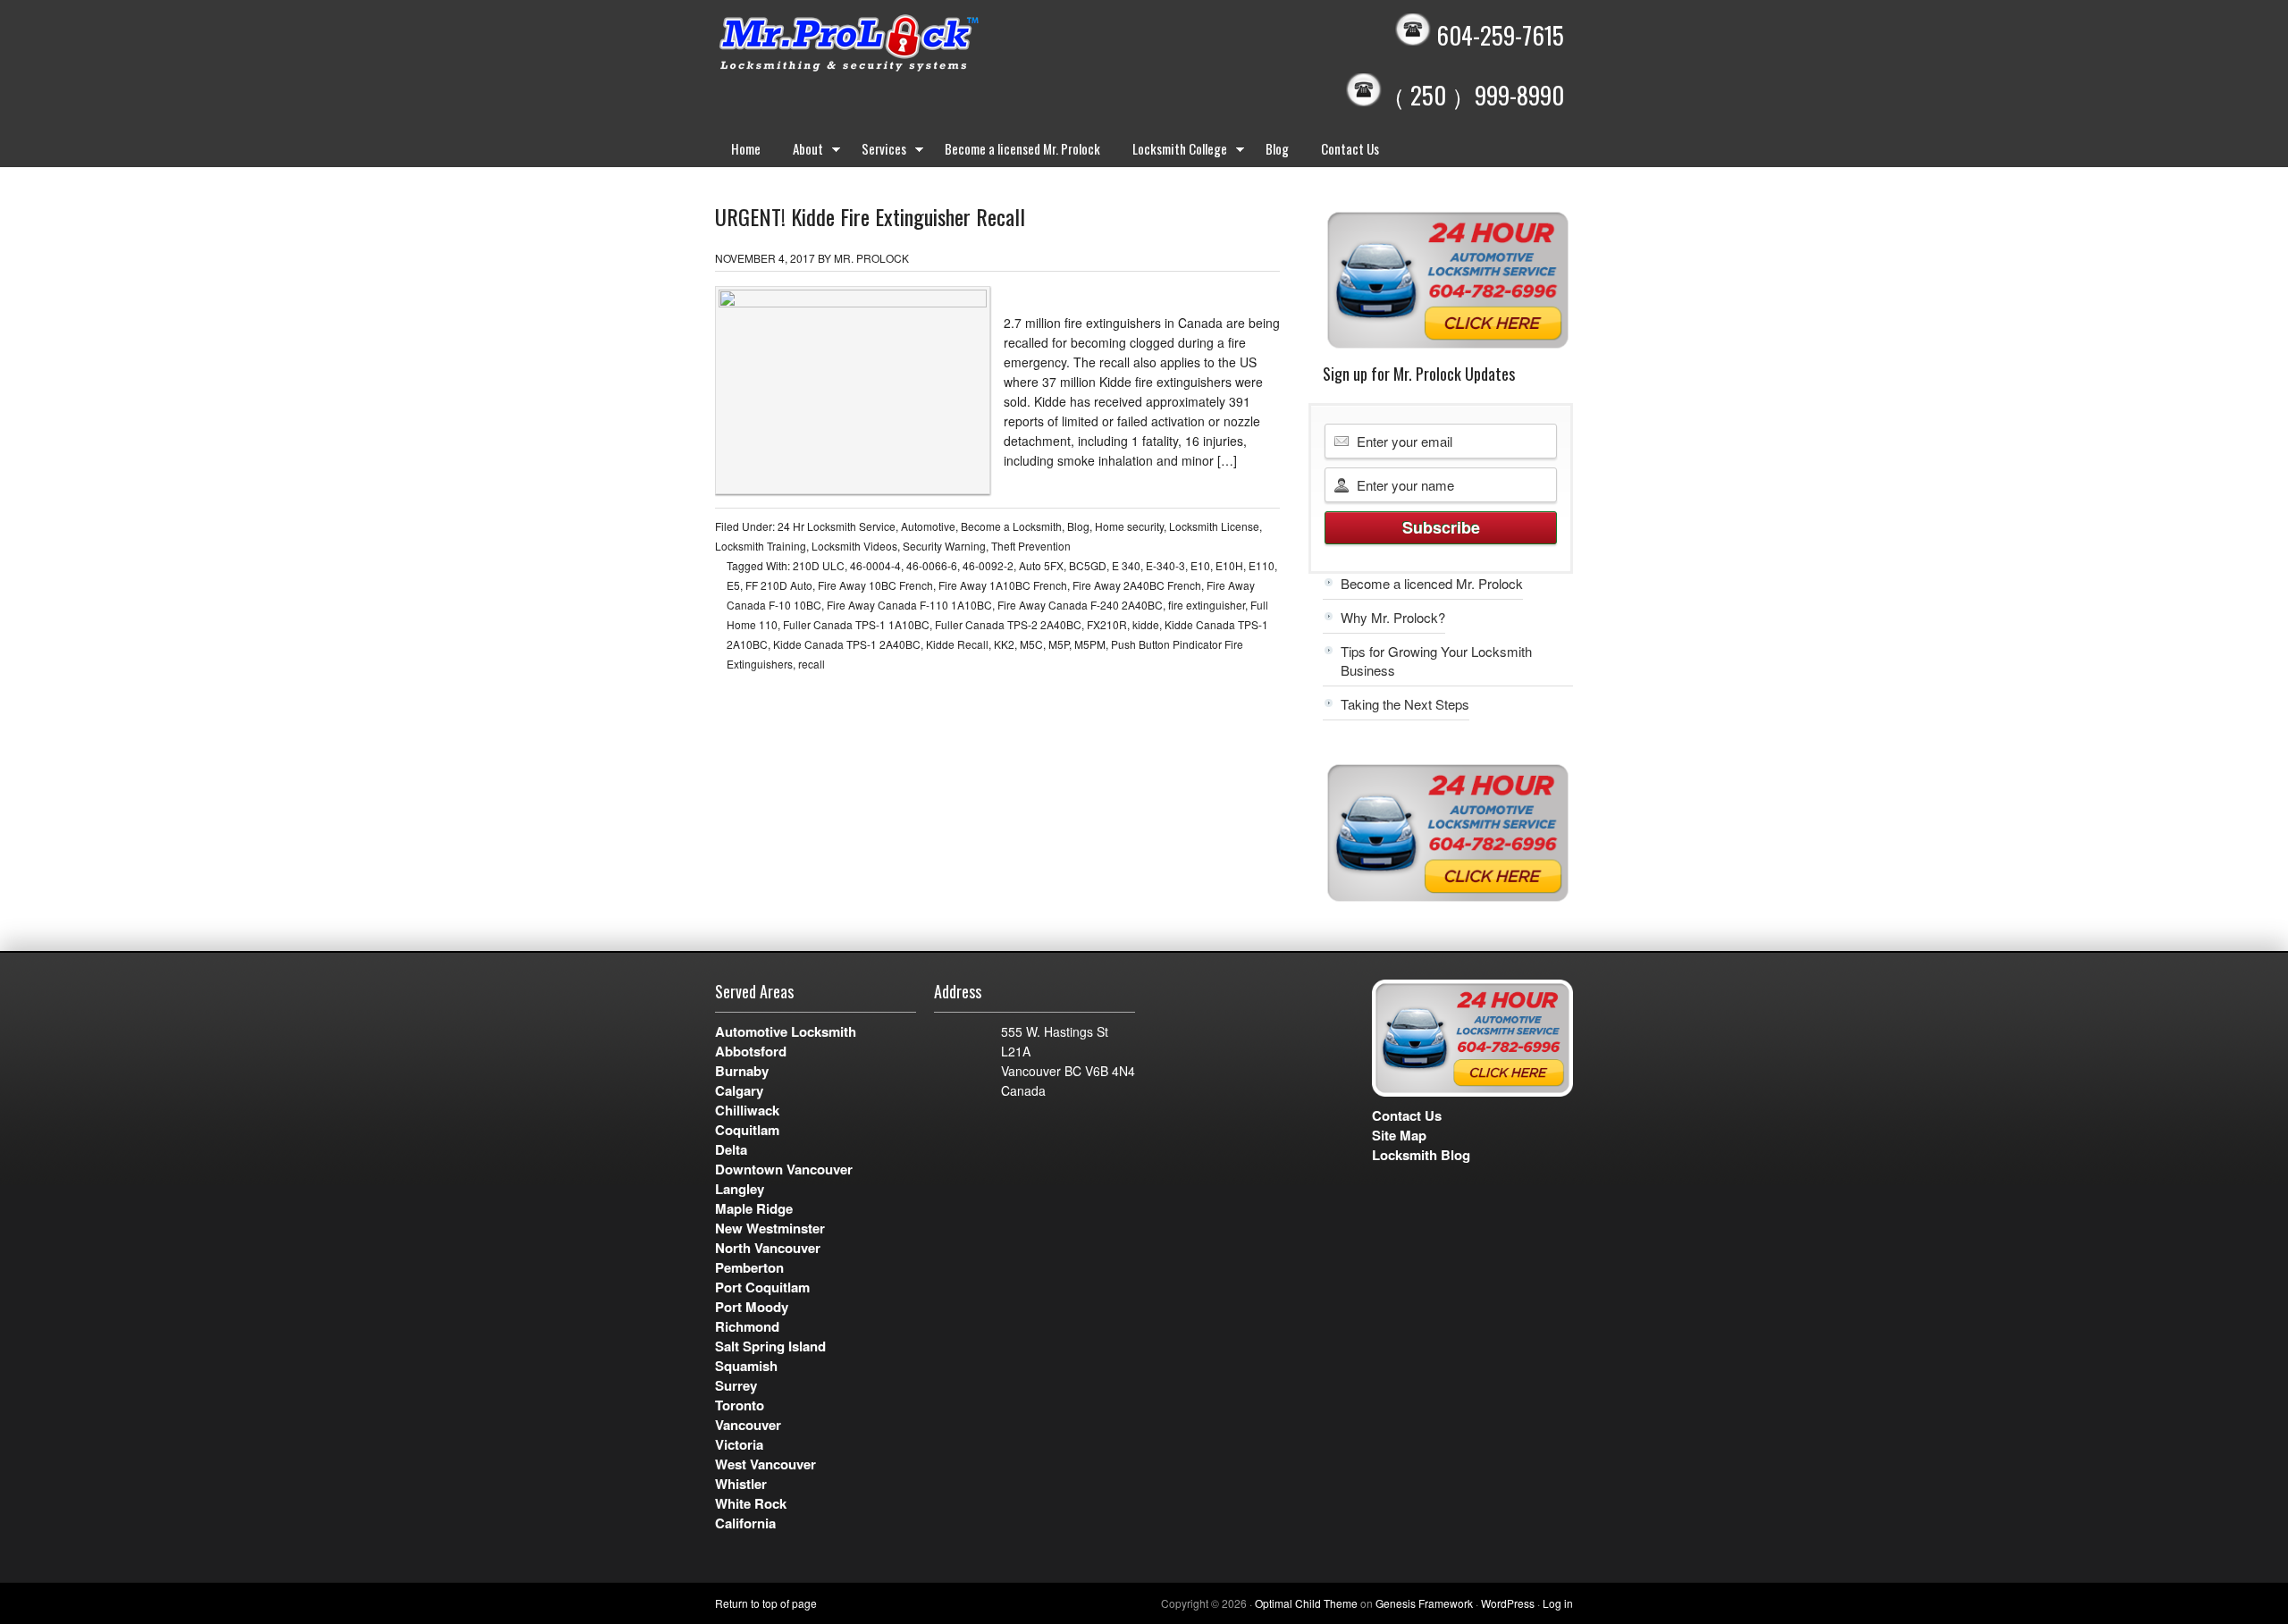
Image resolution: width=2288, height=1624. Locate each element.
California (745, 1523)
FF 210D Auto (779, 585)
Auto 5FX (1041, 565)
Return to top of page (766, 1603)
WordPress (1508, 1603)
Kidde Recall (957, 644)
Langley (740, 1189)
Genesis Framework (1424, 1603)
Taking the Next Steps (1405, 704)
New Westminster (770, 1228)
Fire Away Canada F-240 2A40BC (1080, 605)
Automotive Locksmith (786, 1031)
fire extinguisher (1207, 605)
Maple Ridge (754, 1208)
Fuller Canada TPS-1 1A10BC (856, 624)
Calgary (739, 1090)
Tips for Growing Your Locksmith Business (1436, 661)
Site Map (1399, 1135)
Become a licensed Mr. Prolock (1022, 148)
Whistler (741, 1484)
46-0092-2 (988, 565)
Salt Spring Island (770, 1346)
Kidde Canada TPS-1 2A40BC (847, 644)
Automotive (928, 526)
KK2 (1004, 644)
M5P (1059, 644)
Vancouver (748, 1425)
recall (812, 664)
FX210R (1107, 624)
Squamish (746, 1366)
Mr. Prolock (885, 45)
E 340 (1126, 565)
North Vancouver (768, 1248)
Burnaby (742, 1071)
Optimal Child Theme (1306, 1603)
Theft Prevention (1031, 546)
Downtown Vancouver (784, 1169)
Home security (1129, 526)
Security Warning (944, 546)
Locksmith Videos (854, 546)
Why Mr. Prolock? (1393, 617)
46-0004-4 (875, 565)
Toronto (740, 1405)
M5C (1031, 644)
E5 (733, 585)
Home (746, 148)
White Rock (751, 1503)
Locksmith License (1214, 526)
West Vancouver (765, 1464)
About (800, 152)
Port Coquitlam (762, 1287)
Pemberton (749, 1267)
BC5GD (1088, 565)
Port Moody (752, 1307)
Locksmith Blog (1421, 1155)
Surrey (736, 1385)
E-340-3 (1165, 565)
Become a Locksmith (1011, 526)
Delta (731, 1149)
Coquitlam (747, 1130)
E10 (1200, 565)
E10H (1229, 565)
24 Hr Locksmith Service (837, 526)
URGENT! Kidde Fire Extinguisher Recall (870, 216)
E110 (1262, 565)
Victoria (739, 1444)
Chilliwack (747, 1110)
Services (876, 152)
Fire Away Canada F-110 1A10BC (909, 605)
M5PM (1090, 644)
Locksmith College (1172, 152)
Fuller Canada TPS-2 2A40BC (1008, 624)
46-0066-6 (932, 565)
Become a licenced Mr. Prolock (1432, 583)
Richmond (747, 1326)
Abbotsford (751, 1051)
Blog (1277, 148)
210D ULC (819, 565)
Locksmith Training (761, 546)
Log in (1558, 1603)
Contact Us (1350, 148)
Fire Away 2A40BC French (1137, 585)
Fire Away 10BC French (875, 585)
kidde (1146, 624)
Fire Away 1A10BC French (1003, 585)
